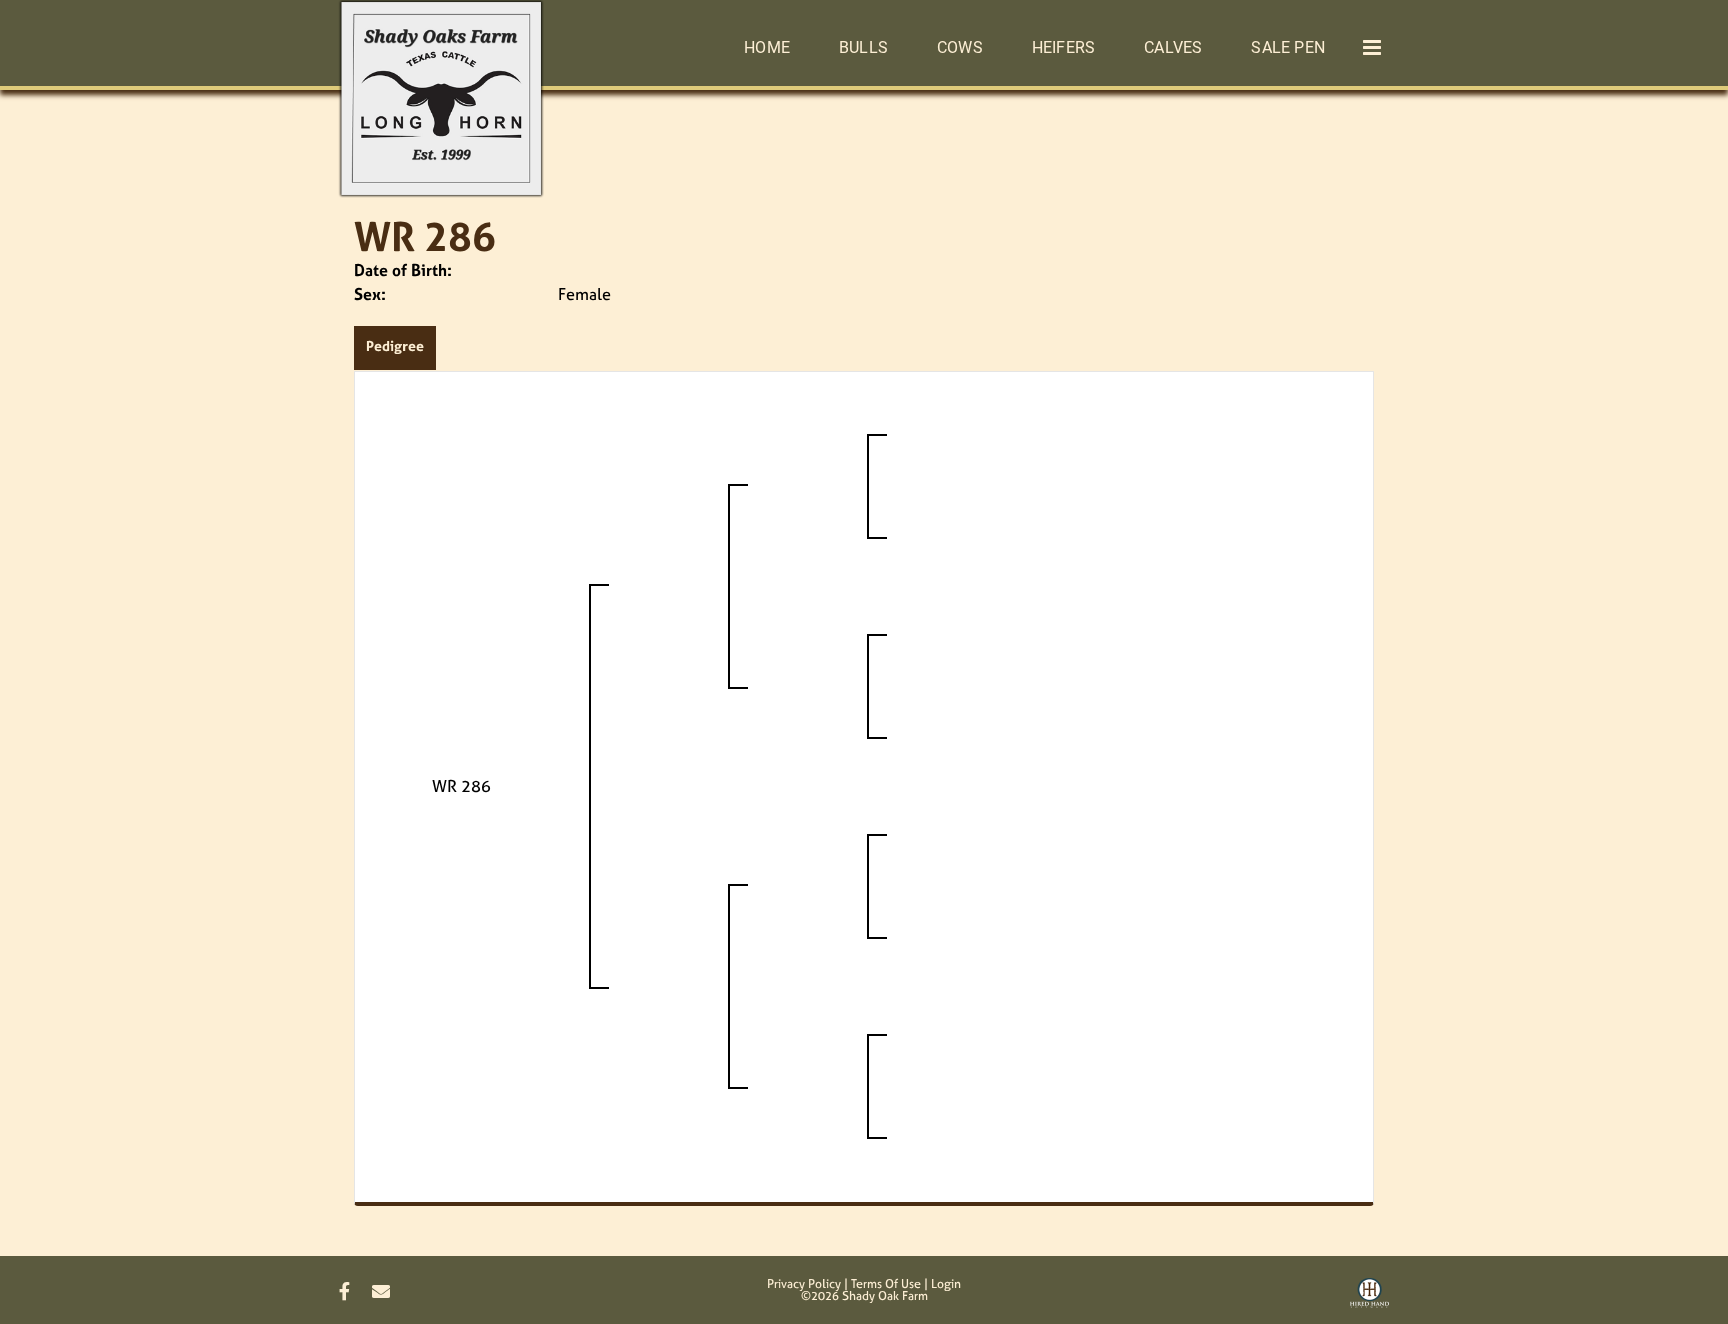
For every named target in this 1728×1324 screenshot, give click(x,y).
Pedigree (395, 345)
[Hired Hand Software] (1369, 1300)
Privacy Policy (804, 1284)
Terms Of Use (886, 1284)
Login (946, 1284)
